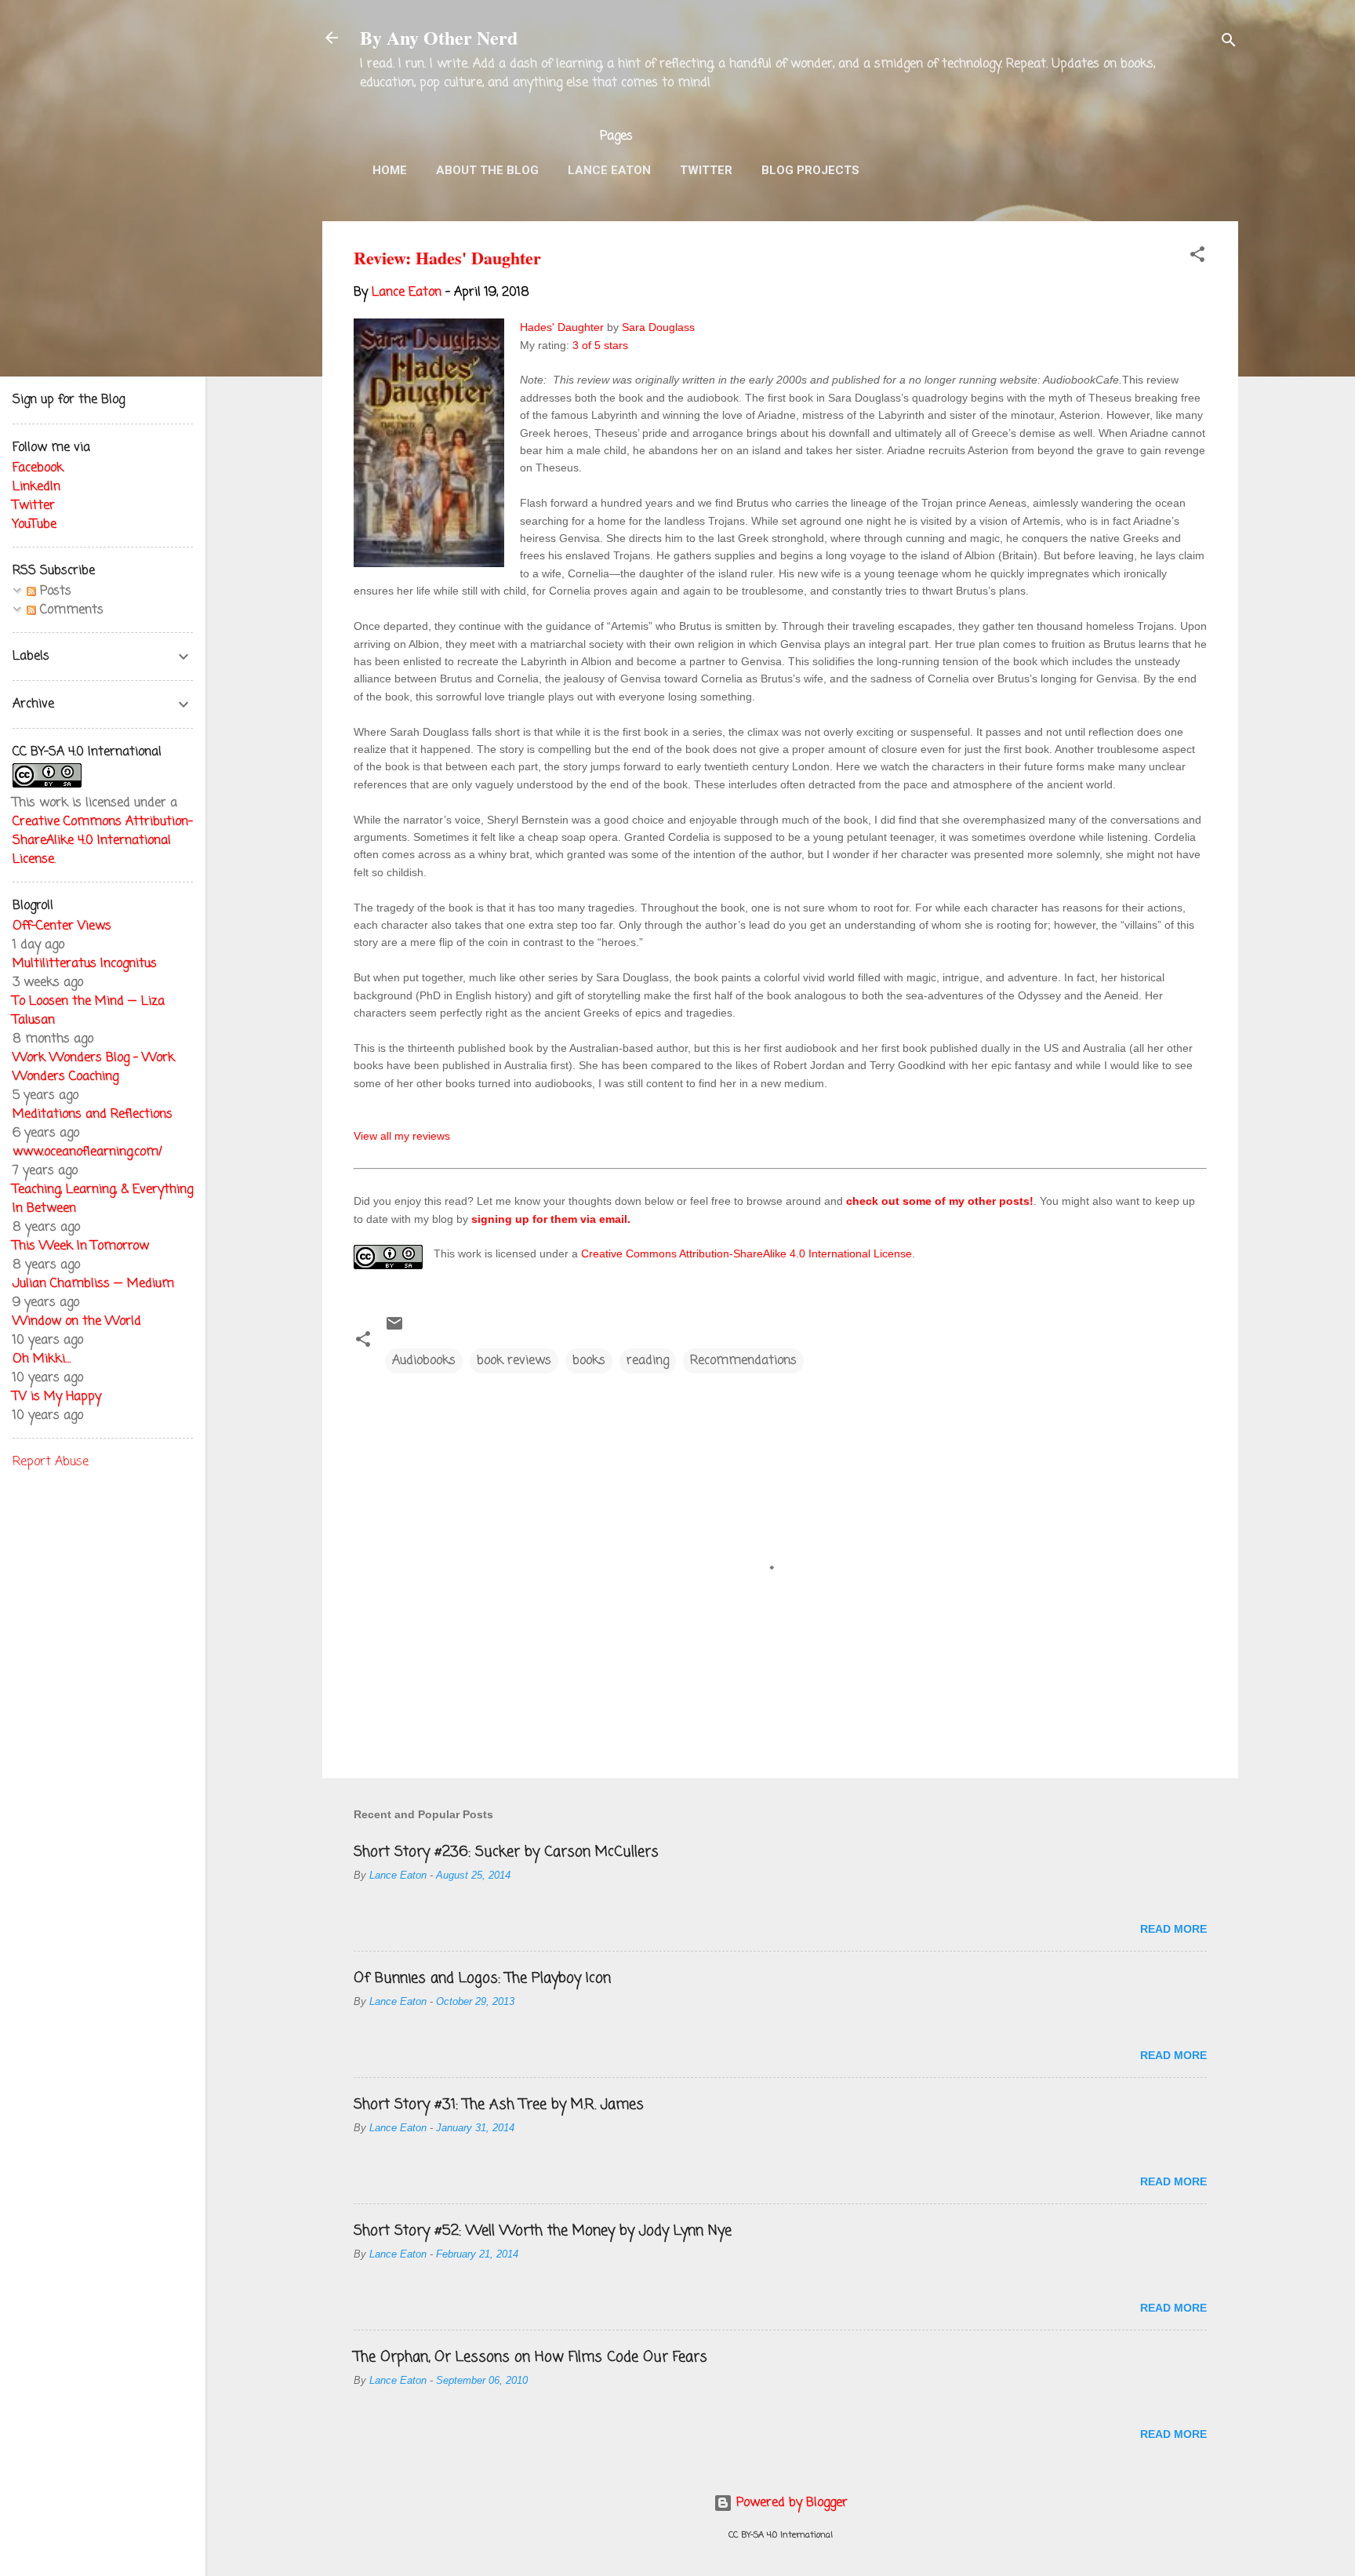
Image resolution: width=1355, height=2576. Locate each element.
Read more (1173, 1929)
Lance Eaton (609, 170)
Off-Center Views (62, 926)
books (589, 1361)
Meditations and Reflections (93, 1115)
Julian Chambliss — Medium (93, 1284)
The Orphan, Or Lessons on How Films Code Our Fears (530, 2357)
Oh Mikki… (42, 1359)
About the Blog (487, 170)
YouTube (35, 525)
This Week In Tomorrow (81, 1246)
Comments (70, 610)
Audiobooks (424, 1361)
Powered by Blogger (790, 2503)
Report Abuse (51, 1462)
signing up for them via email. (551, 1219)
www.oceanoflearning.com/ (87, 1152)
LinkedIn (36, 487)
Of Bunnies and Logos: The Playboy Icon (482, 1978)
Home (390, 170)
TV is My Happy (57, 1397)
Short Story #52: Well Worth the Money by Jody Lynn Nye (543, 2231)
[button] (1197, 257)
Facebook (38, 468)
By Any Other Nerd (439, 37)
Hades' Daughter (562, 327)
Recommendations (743, 1361)
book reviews (514, 1361)
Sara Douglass (658, 327)
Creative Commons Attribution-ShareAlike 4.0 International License (747, 1253)
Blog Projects (810, 170)
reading (648, 1361)
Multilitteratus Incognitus (85, 964)
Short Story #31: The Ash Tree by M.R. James (499, 2105)
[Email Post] (394, 1330)
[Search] (1229, 43)
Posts (54, 591)
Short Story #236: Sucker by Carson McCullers (506, 1852)
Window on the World (77, 1322)
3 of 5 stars (600, 345)
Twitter (706, 170)
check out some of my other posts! (940, 1201)
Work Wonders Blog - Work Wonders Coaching (94, 1068)
